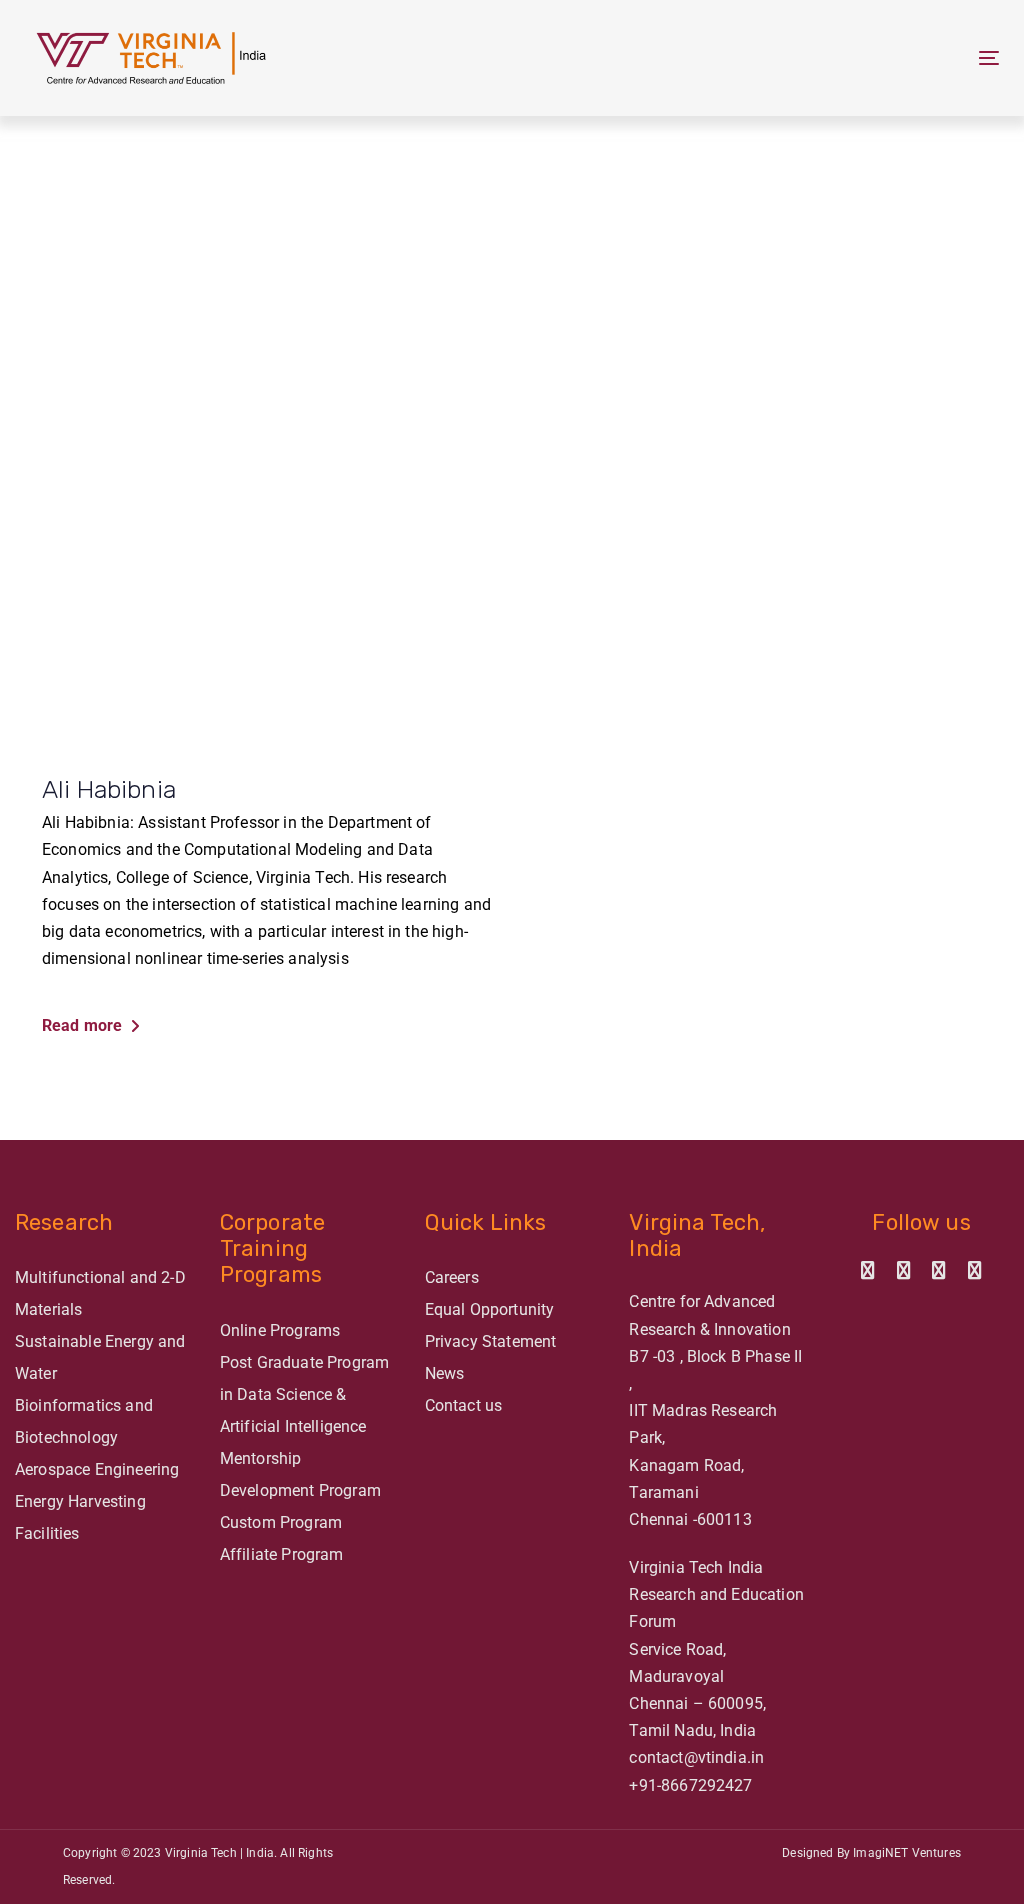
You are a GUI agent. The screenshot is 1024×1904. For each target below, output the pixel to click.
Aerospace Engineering (97, 1469)
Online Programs (280, 1330)
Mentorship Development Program (300, 1474)
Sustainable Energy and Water (100, 1357)
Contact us (464, 1405)
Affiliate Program (282, 1554)
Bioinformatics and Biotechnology (84, 1421)
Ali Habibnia (109, 789)
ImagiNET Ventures (907, 1853)
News (445, 1373)
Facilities (47, 1533)
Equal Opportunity (490, 1309)
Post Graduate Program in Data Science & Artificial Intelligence (304, 1394)
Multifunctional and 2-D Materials (100, 1293)
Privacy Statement (491, 1341)
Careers (452, 1277)
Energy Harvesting (80, 1501)
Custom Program (281, 1522)
